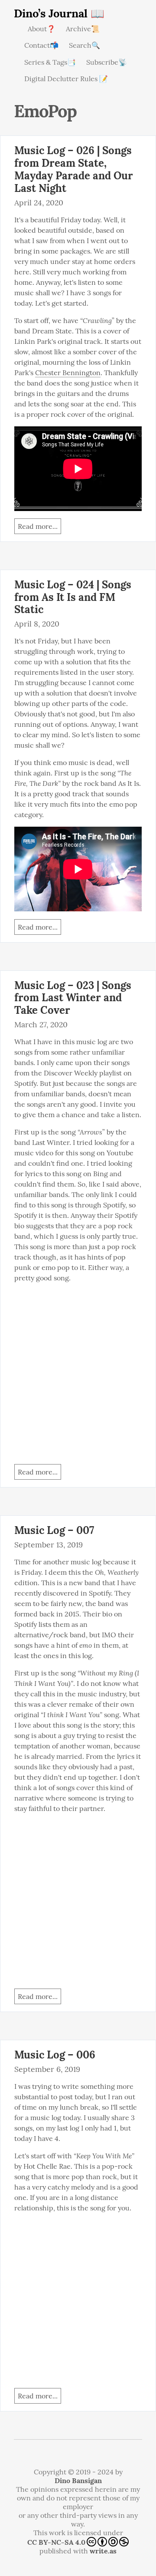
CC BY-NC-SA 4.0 (56, 2542)
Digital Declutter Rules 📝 (66, 79)
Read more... (38, 526)
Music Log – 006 (55, 2055)
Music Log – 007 (54, 1530)
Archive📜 (83, 29)
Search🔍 (84, 45)
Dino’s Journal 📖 (59, 13)
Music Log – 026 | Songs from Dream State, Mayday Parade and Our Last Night (74, 169)
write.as (103, 2551)
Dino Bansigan (78, 2480)
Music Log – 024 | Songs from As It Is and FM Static (73, 597)
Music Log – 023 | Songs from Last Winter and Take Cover (73, 998)
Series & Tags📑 (50, 62)
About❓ (42, 29)
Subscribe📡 (107, 62)
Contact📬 (41, 45)
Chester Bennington (68, 373)
